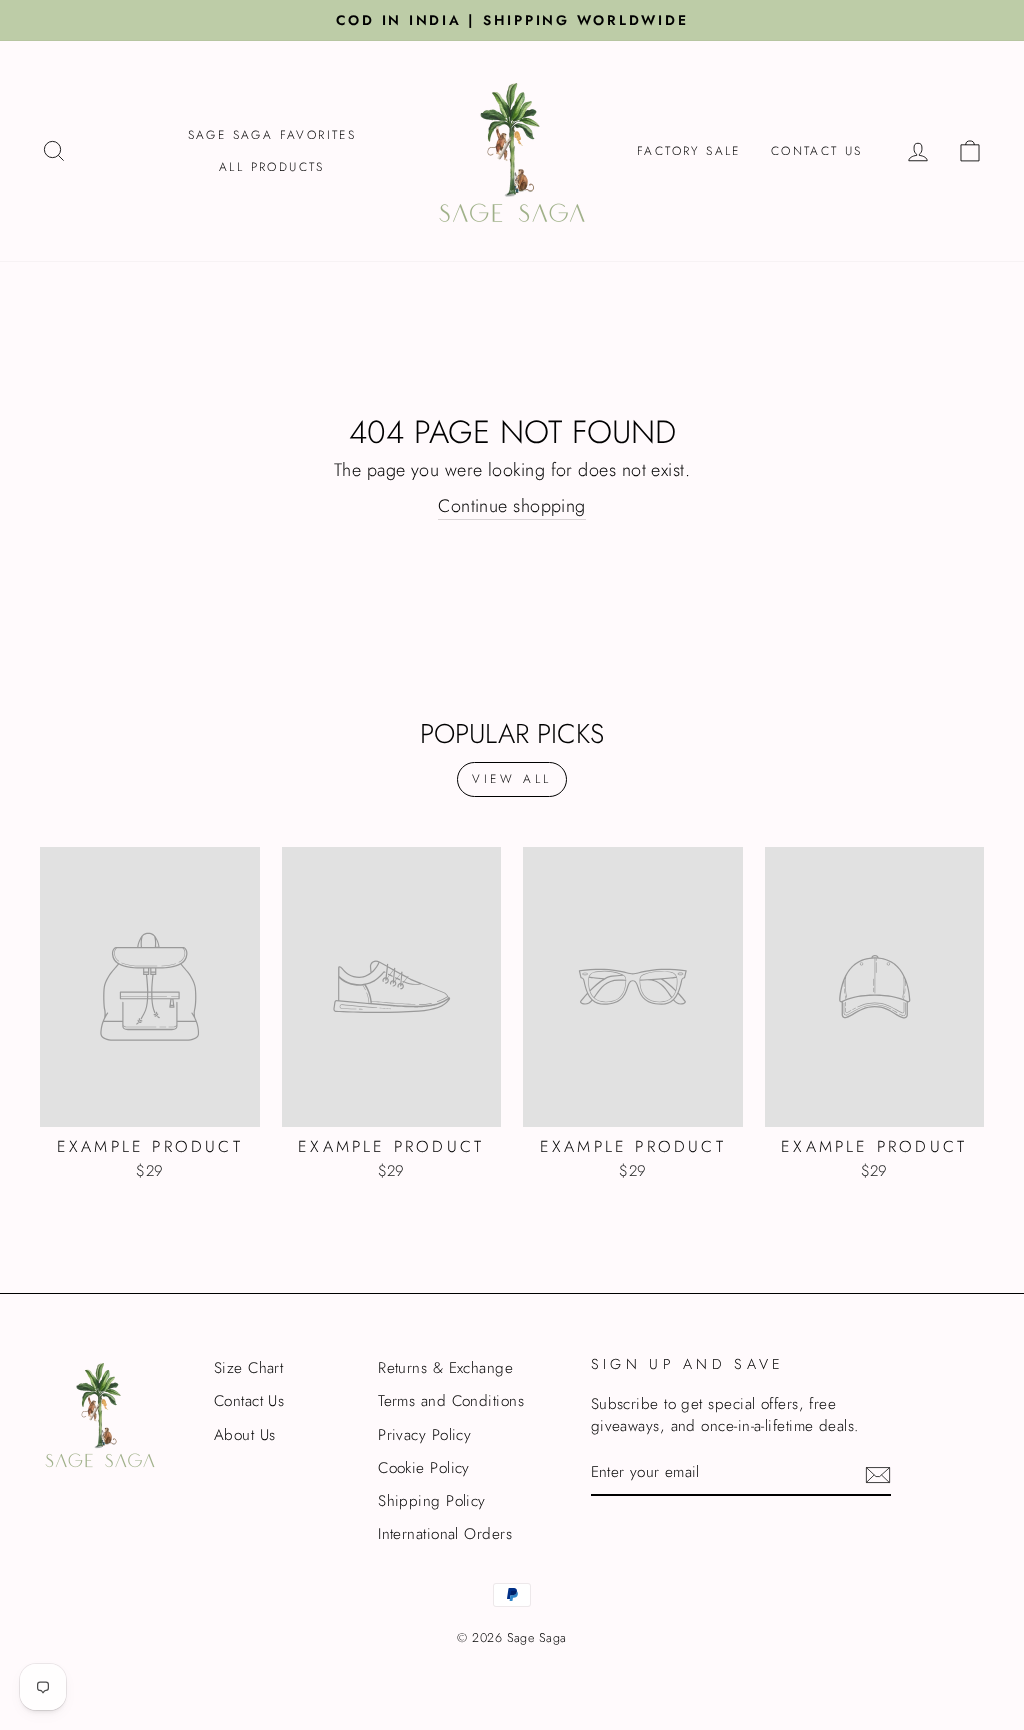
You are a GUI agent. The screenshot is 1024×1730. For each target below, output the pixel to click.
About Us (245, 1435)
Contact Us (817, 151)
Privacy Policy (424, 1435)
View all (512, 779)
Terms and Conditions (451, 1401)
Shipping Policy (432, 1501)
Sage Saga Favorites (272, 135)
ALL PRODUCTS (272, 167)
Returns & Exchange (445, 1368)
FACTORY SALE (689, 151)
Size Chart (249, 1368)
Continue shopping (512, 506)
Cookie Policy (424, 1468)
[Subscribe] (878, 1474)
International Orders (445, 1534)
